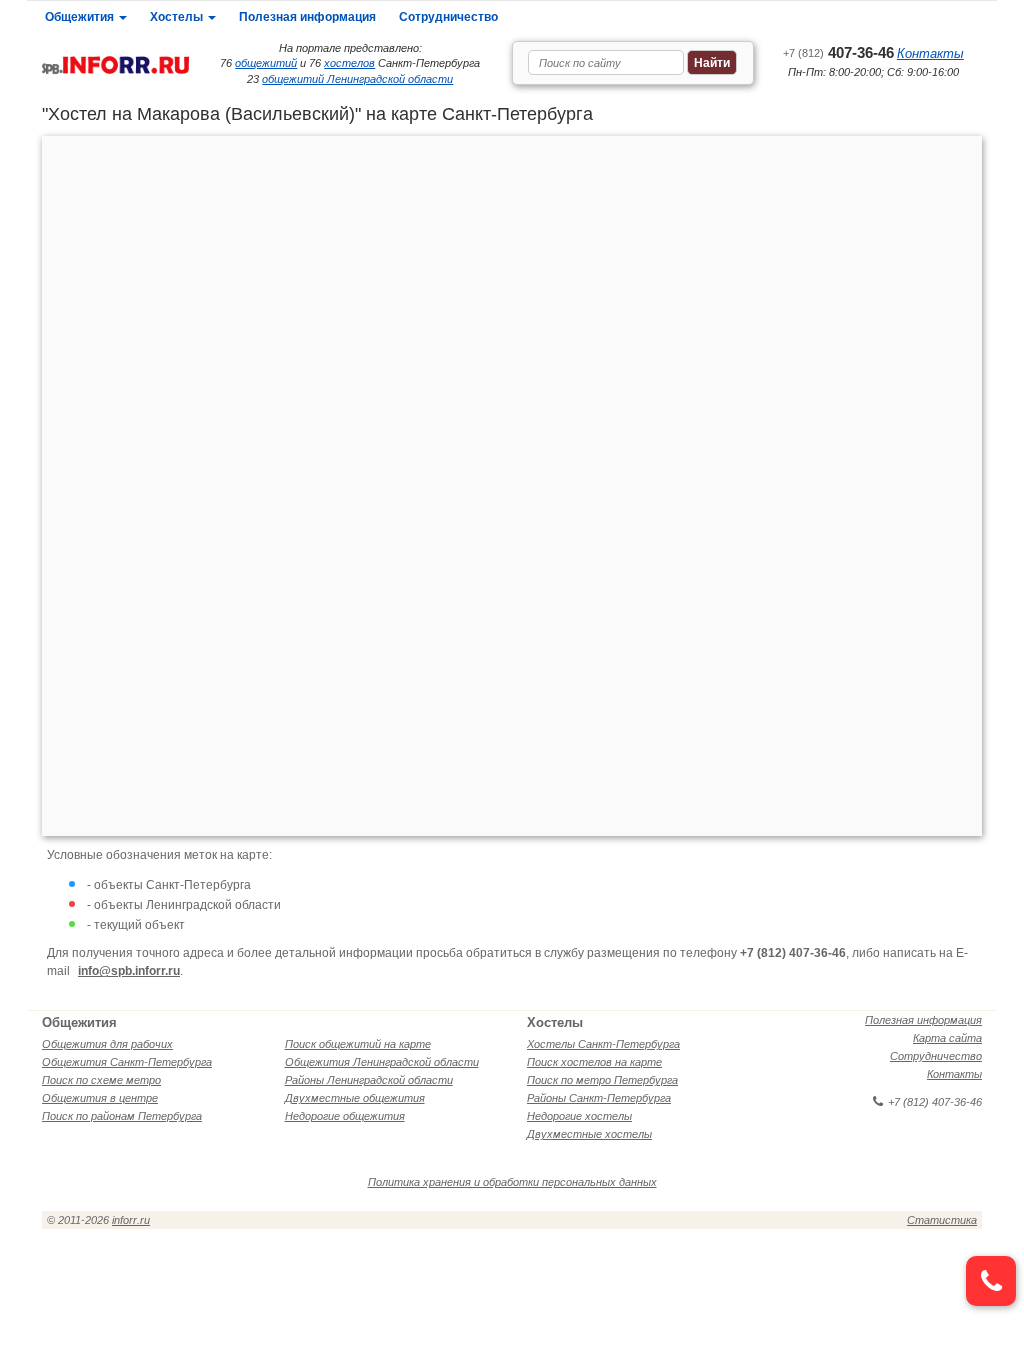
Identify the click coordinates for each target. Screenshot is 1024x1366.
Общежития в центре (100, 1098)
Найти (712, 63)
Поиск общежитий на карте (358, 1044)
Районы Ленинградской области (369, 1080)
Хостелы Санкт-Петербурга (603, 1044)
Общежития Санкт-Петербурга (127, 1062)
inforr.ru (131, 1220)
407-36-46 (838, 52)
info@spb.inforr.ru (129, 971)
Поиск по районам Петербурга (122, 1116)
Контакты (930, 53)
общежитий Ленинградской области (357, 79)
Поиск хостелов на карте (594, 1062)
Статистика (942, 1220)
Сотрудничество (448, 17)
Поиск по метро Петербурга (602, 1080)
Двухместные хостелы (589, 1134)
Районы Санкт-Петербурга (599, 1098)
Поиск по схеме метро (101, 1080)
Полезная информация (307, 17)
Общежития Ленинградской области (382, 1062)
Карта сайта (947, 1038)
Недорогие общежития (345, 1116)
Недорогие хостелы (579, 1116)
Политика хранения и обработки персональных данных (512, 1182)
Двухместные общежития (355, 1098)
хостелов (349, 63)
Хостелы (178, 17)
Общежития (81, 17)
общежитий (266, 63)
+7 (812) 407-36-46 (935, 1102)
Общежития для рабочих (107, 1044)
